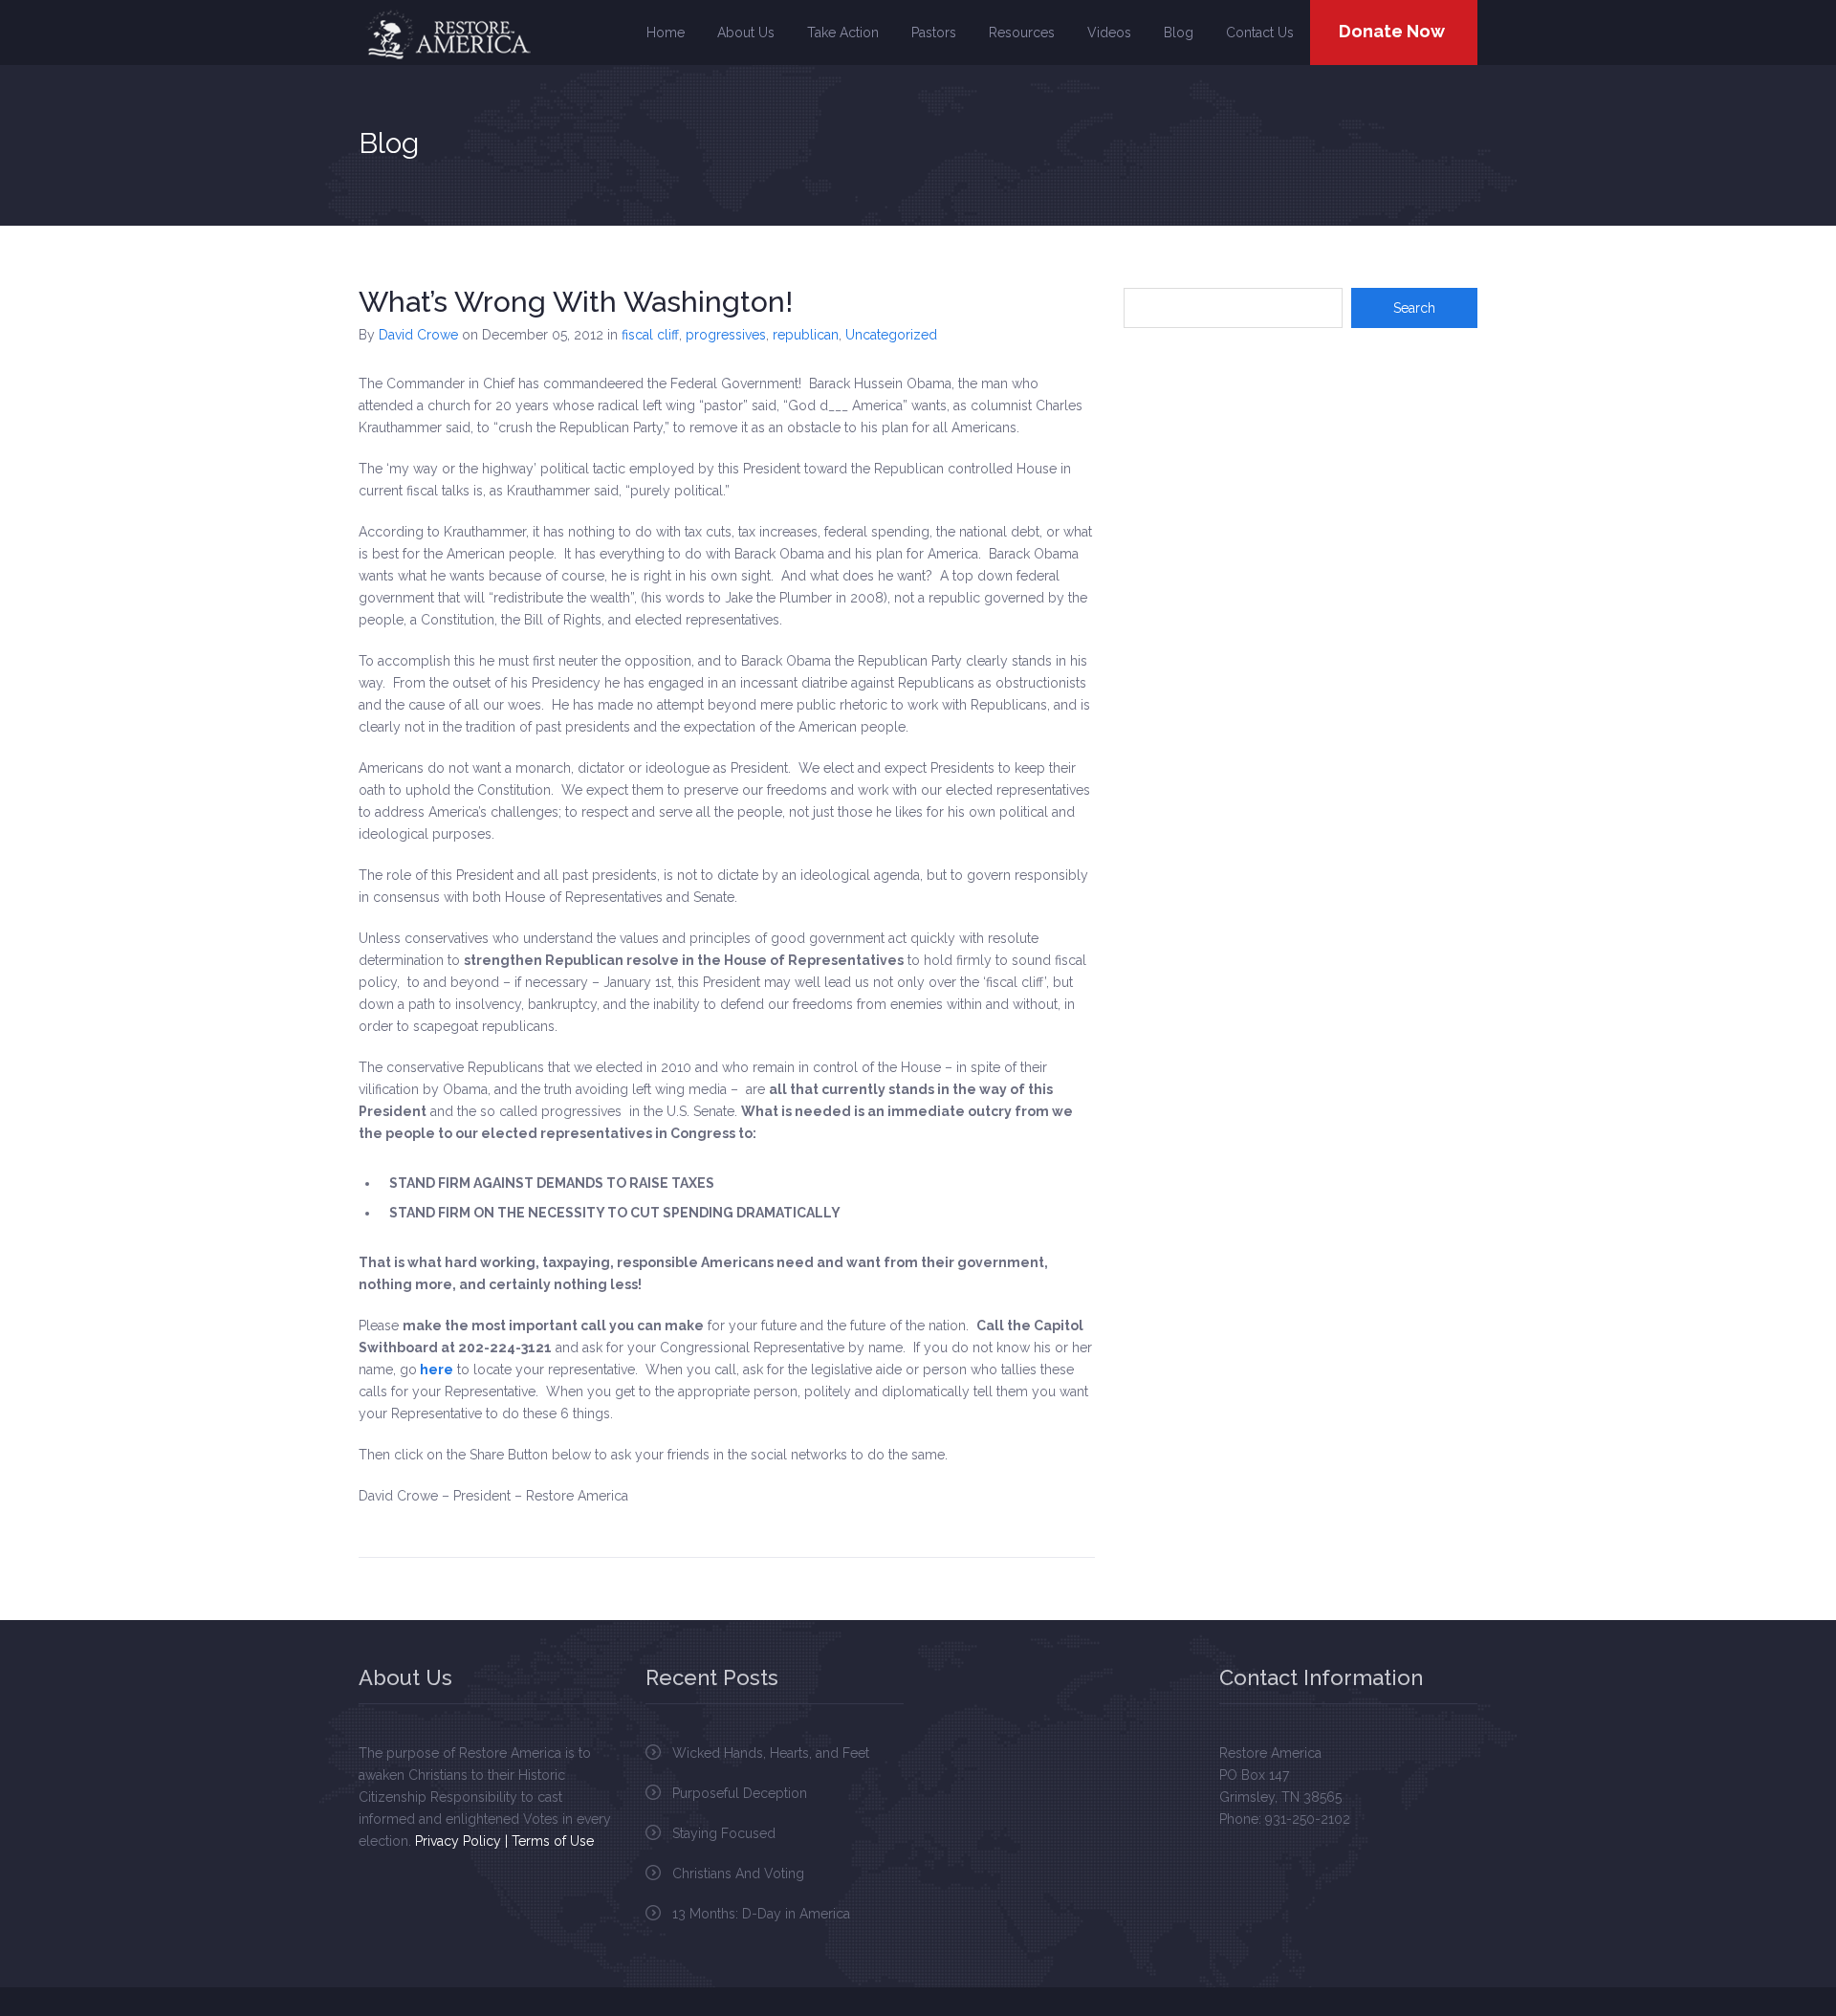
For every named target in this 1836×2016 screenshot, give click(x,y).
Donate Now (1392, 31)
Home (666, 33)
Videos (1109, 33)
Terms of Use (553, 1841)
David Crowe (418, 335)
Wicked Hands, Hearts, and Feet (771, 1753)
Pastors (934, 33)
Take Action (843, 33)
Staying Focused (724, 1833)
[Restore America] (448, 34)
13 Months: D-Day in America (761, 1914)
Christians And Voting (738, 1874)
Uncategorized (891, 335)
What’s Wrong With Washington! (576, 302)
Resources (1022, 33)
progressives (726, 335)
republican (806, 335)
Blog (1179, 33)
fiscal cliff (650, 335)
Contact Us (1260, 33)
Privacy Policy (458, 1841)
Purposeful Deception (740, 1793)
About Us (746, 33)
